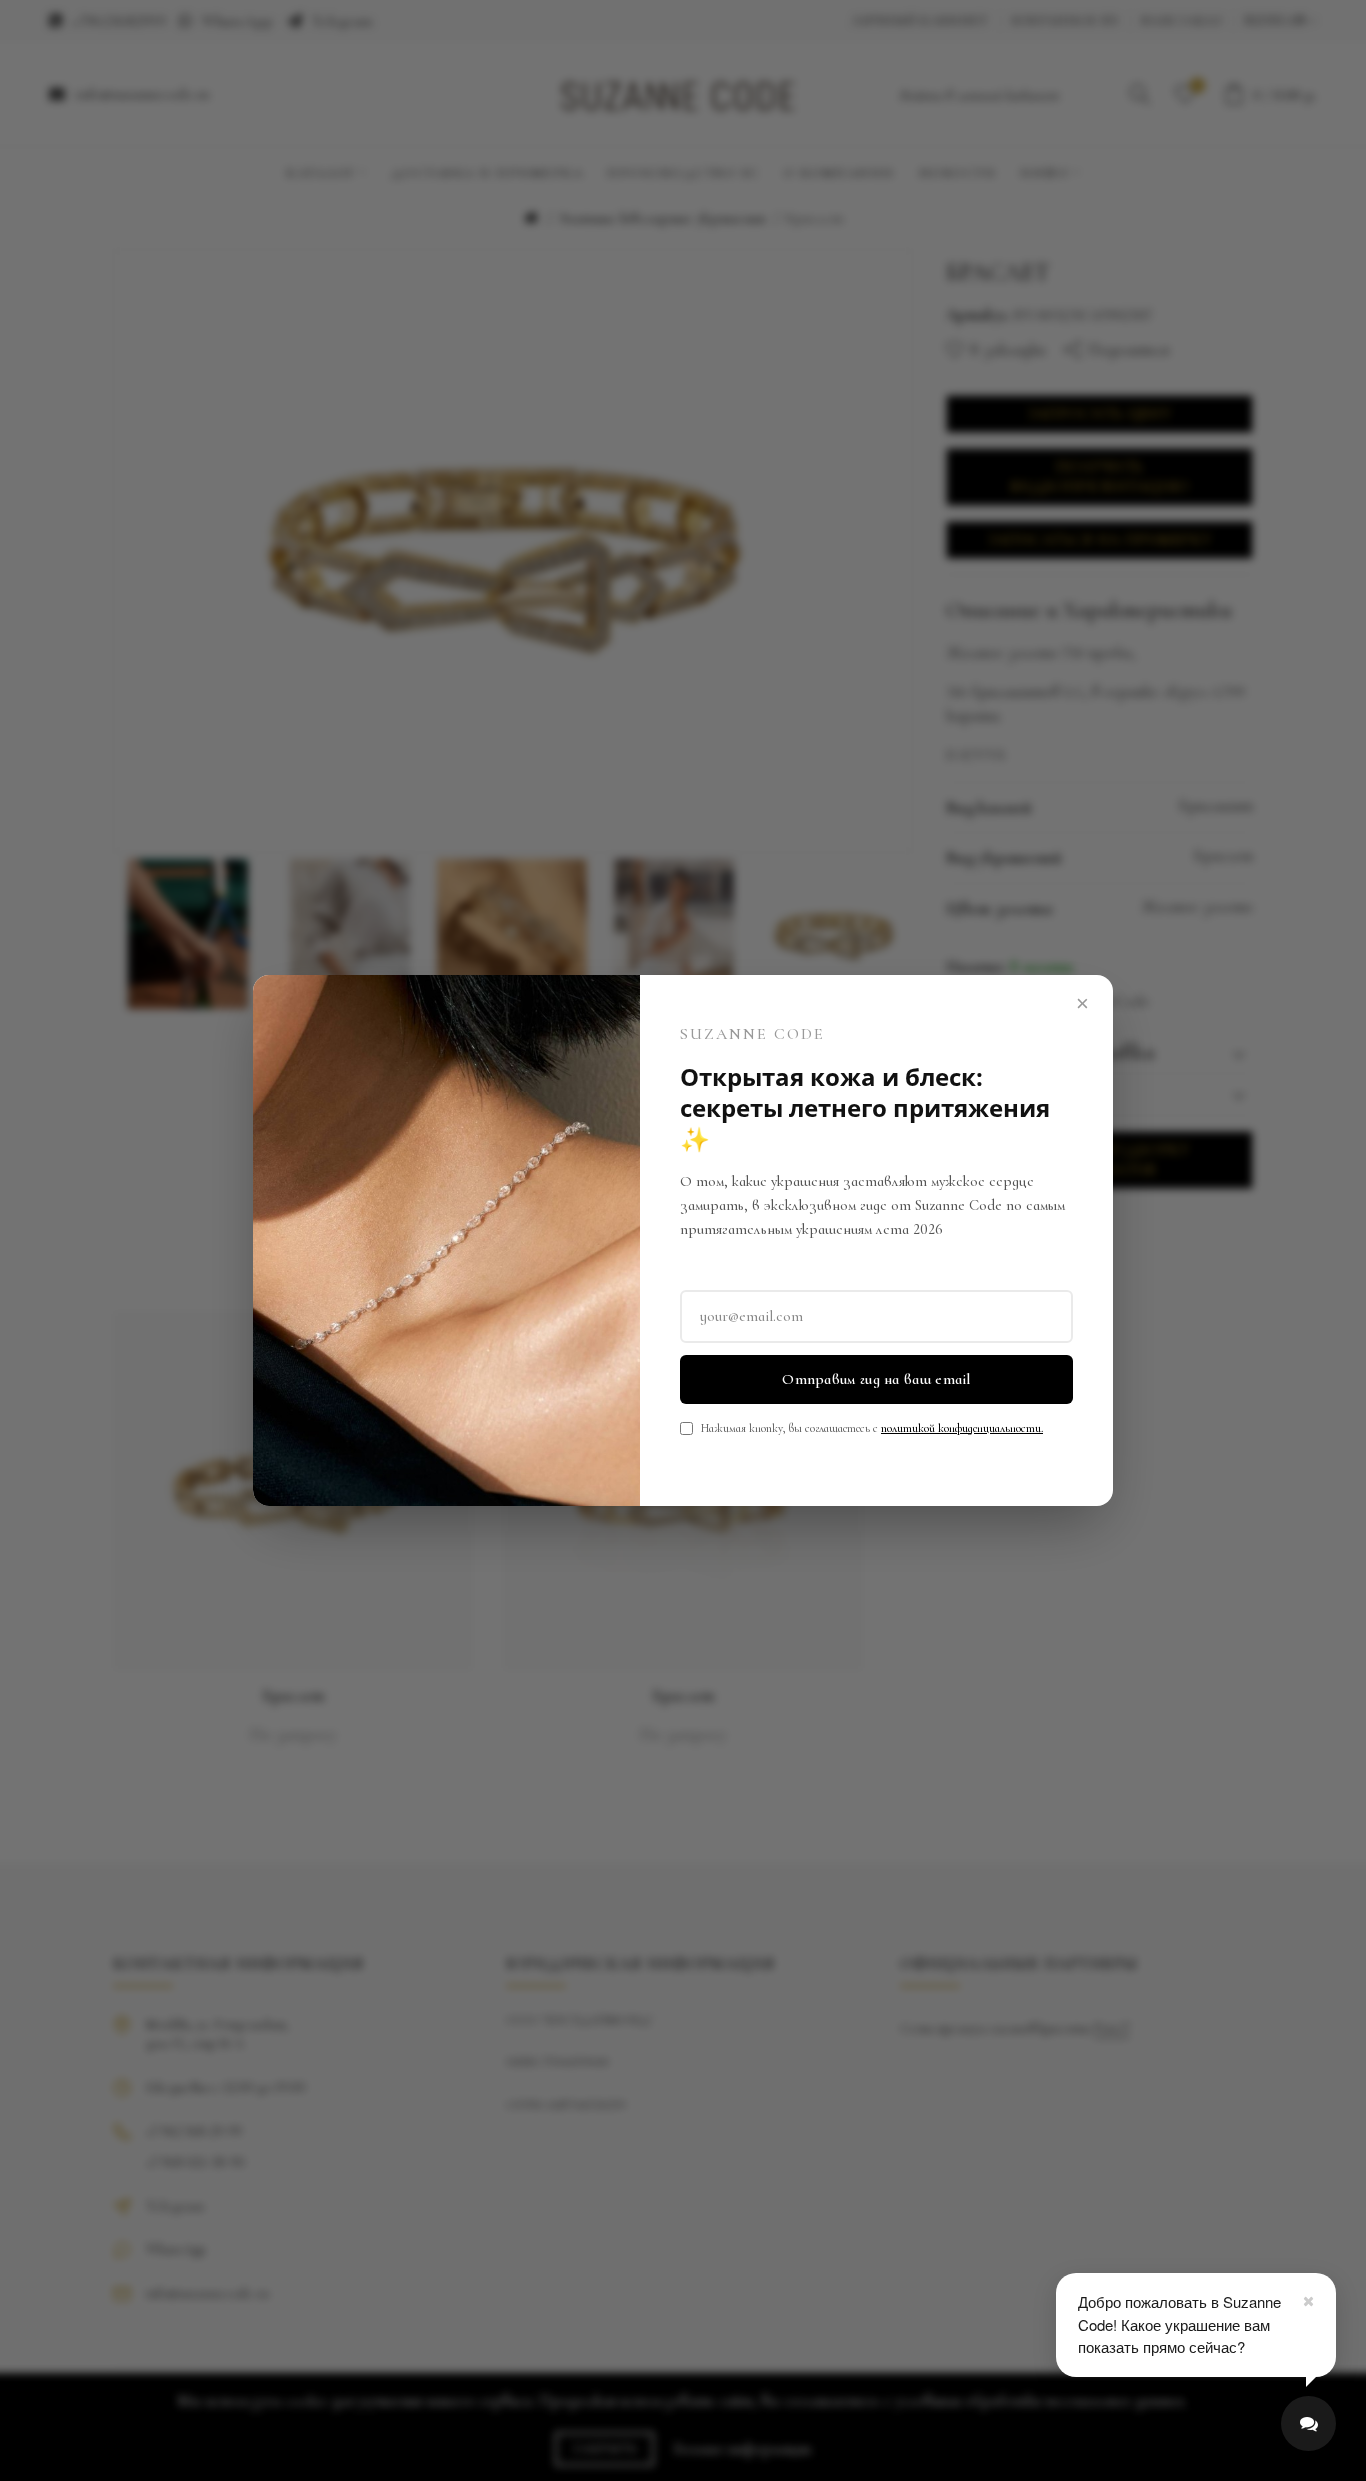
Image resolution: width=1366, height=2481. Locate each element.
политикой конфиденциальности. (962, 1428)
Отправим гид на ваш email (876, 1379)
